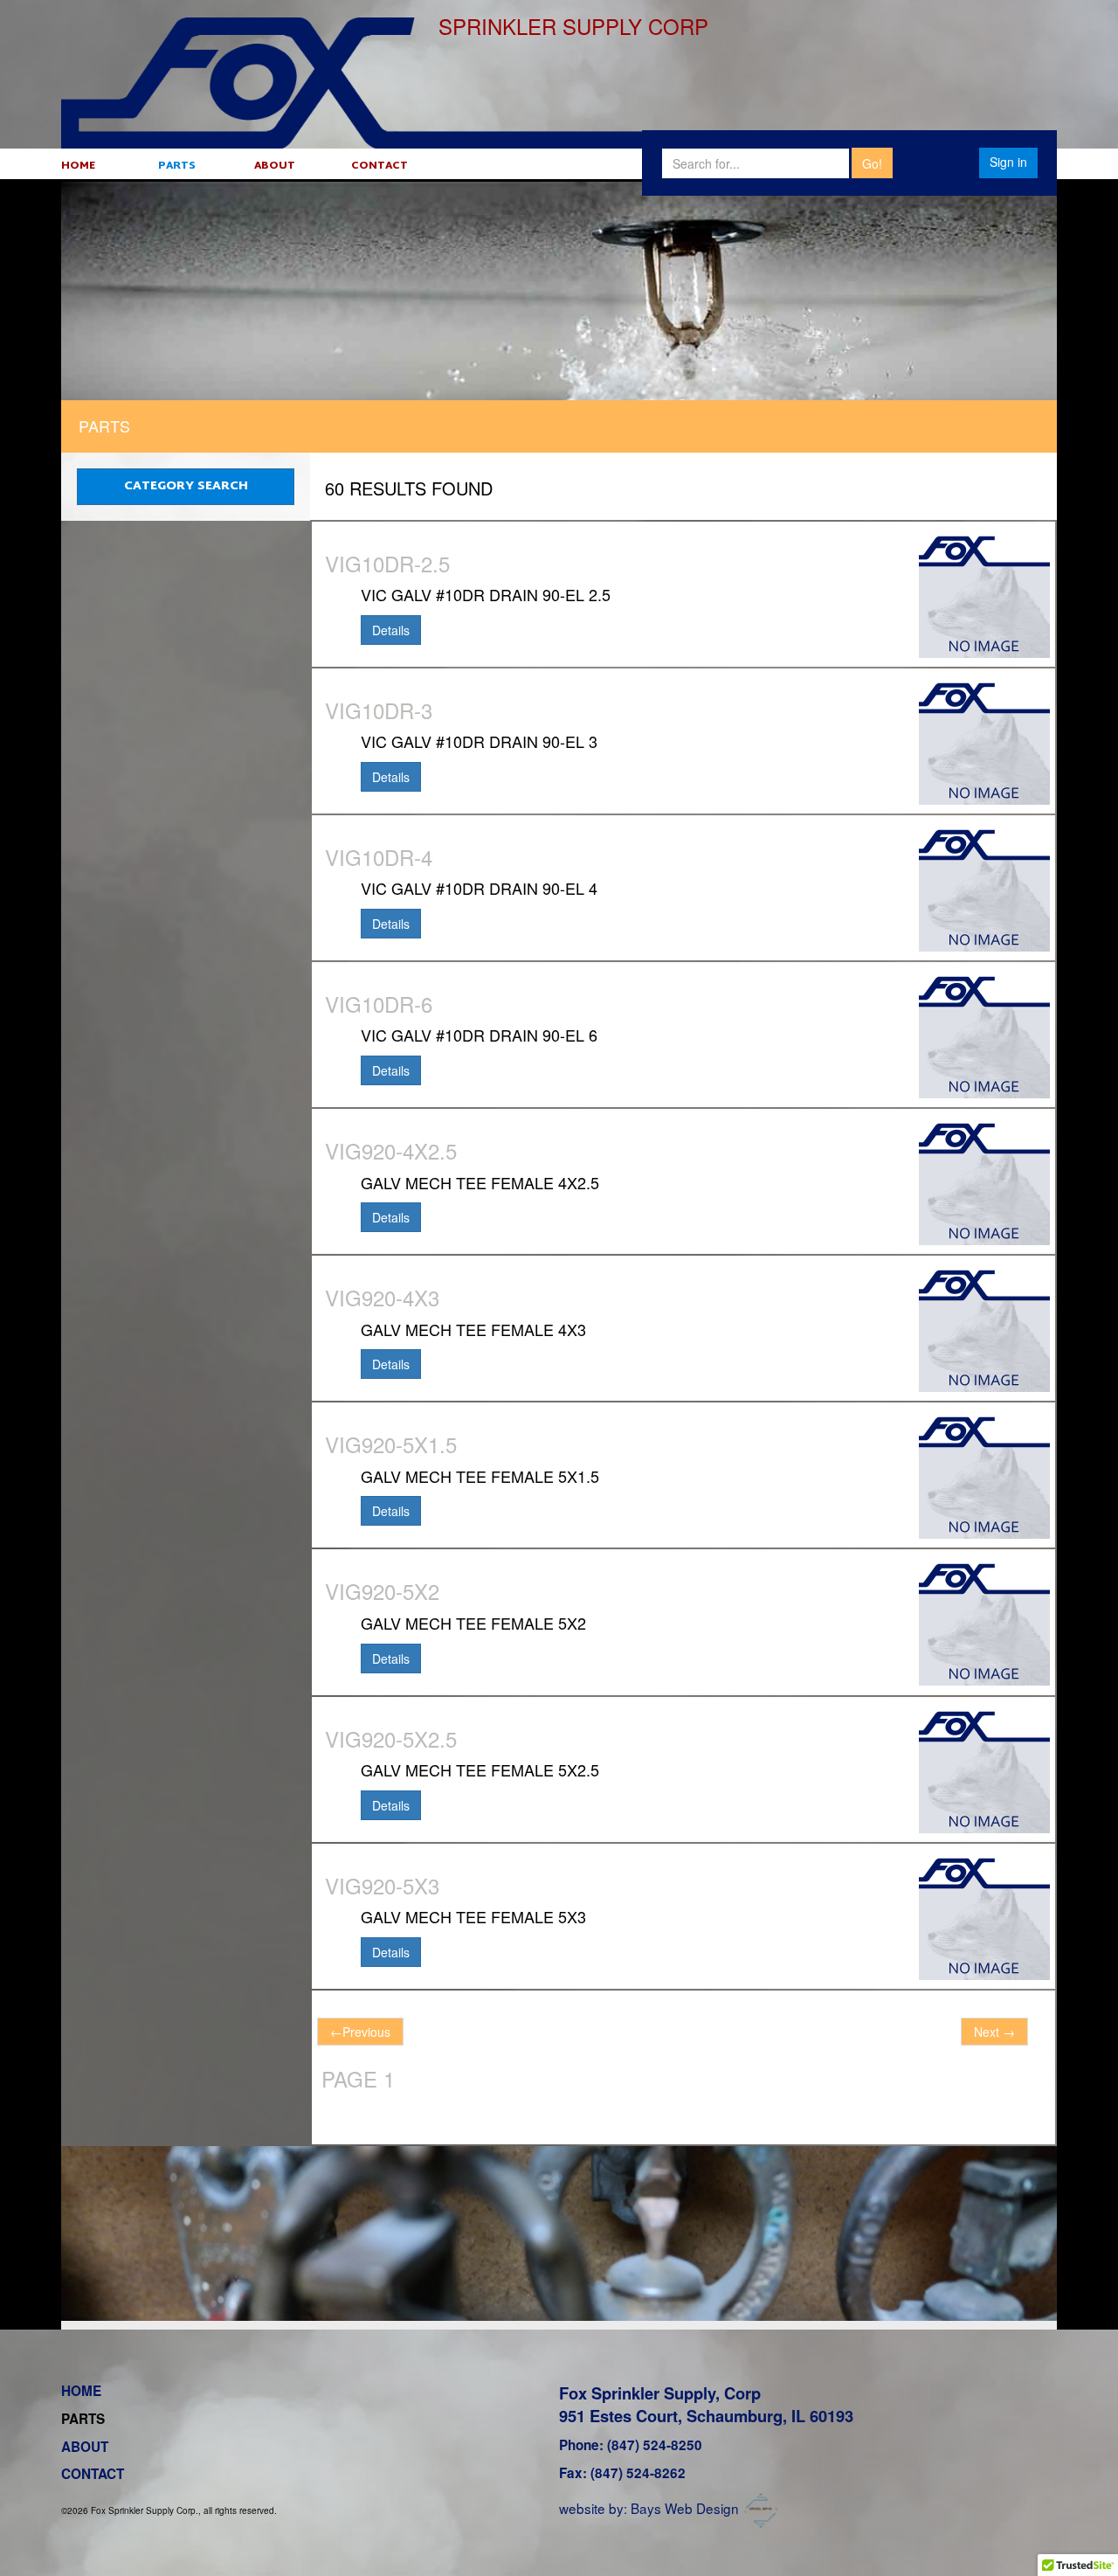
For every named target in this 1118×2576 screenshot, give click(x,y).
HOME (78, 166)
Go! (872, 163)
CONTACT (380, 166)
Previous (360, 2032)
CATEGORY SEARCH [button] (186, 486)
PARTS (177, 166)
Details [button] (391, 630)
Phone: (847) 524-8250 (631, 2445)
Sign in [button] (1008, 162)
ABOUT (275, 166)
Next (994, 2032)
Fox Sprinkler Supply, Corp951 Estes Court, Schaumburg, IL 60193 (706, 2404)
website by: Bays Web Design (649, 2508)
